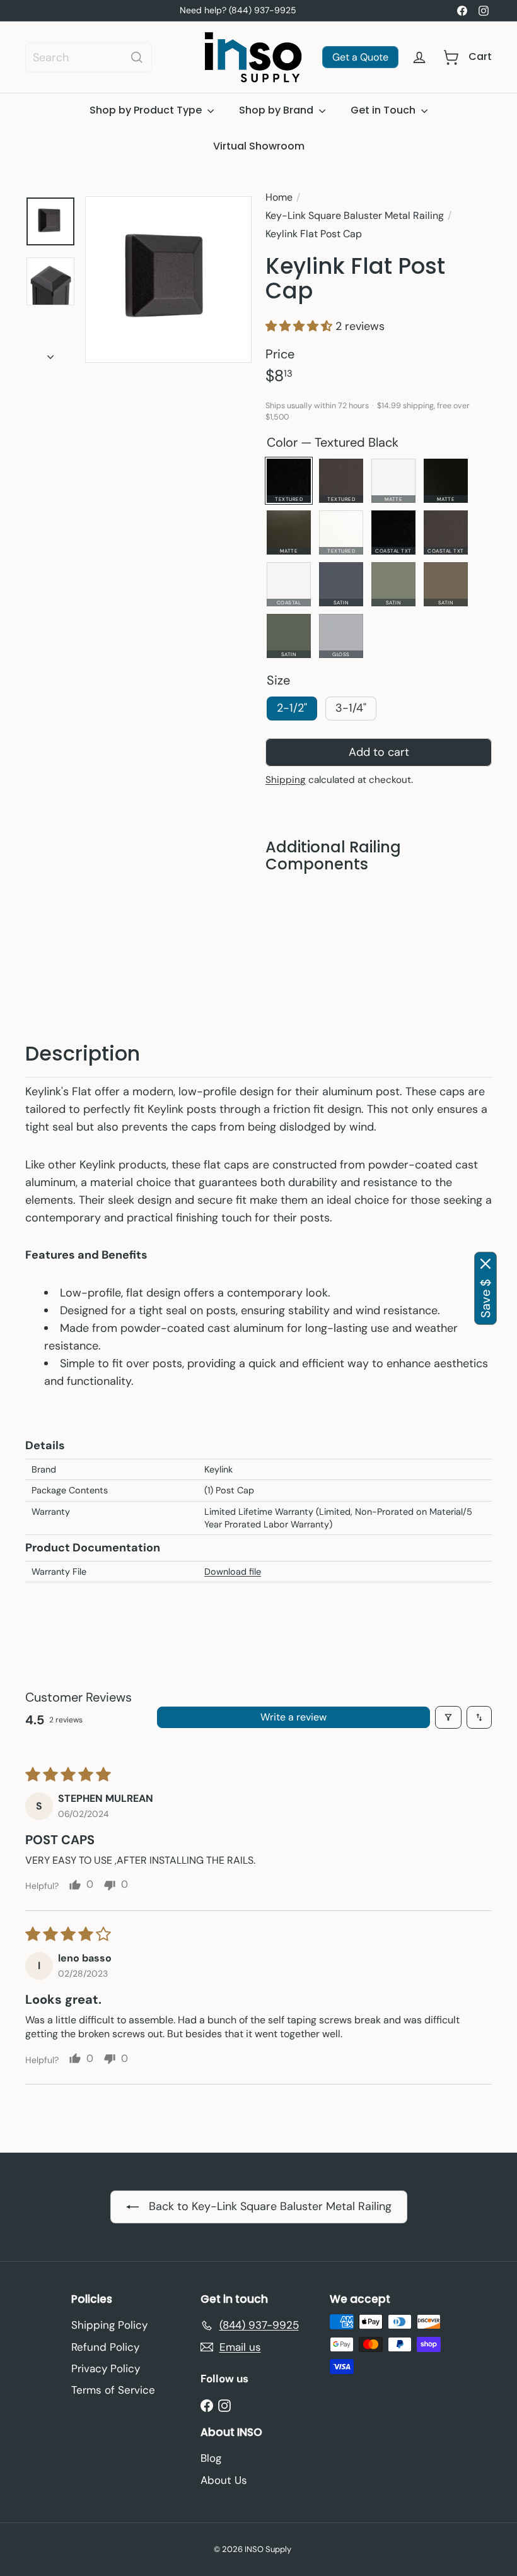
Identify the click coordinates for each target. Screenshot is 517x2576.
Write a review (293, 1717)
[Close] (485, 1264)
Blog (211, 2458)
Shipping (286, 780)
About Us (224, 2480)
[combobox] (89, 57)
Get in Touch (384, 110)
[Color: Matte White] (414, 913)
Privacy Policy (106, 2368)
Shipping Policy (109, 2325)
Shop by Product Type (147, 110)
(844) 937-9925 (263, 10)
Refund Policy (105, 2347)
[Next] (50, 354)
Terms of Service (113, 2390)
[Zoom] (168, 279)
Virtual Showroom (259, 146)
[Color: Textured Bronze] (389, 913)
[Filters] (448, 1717)
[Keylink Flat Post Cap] (379, 946)
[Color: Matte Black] (439, 913)
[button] (300, 327)
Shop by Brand (277, 110)
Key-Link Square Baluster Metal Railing (355, 215)
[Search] (137, 57)
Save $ (485, 1298)
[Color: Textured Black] (364, 913)
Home (279, 197)
